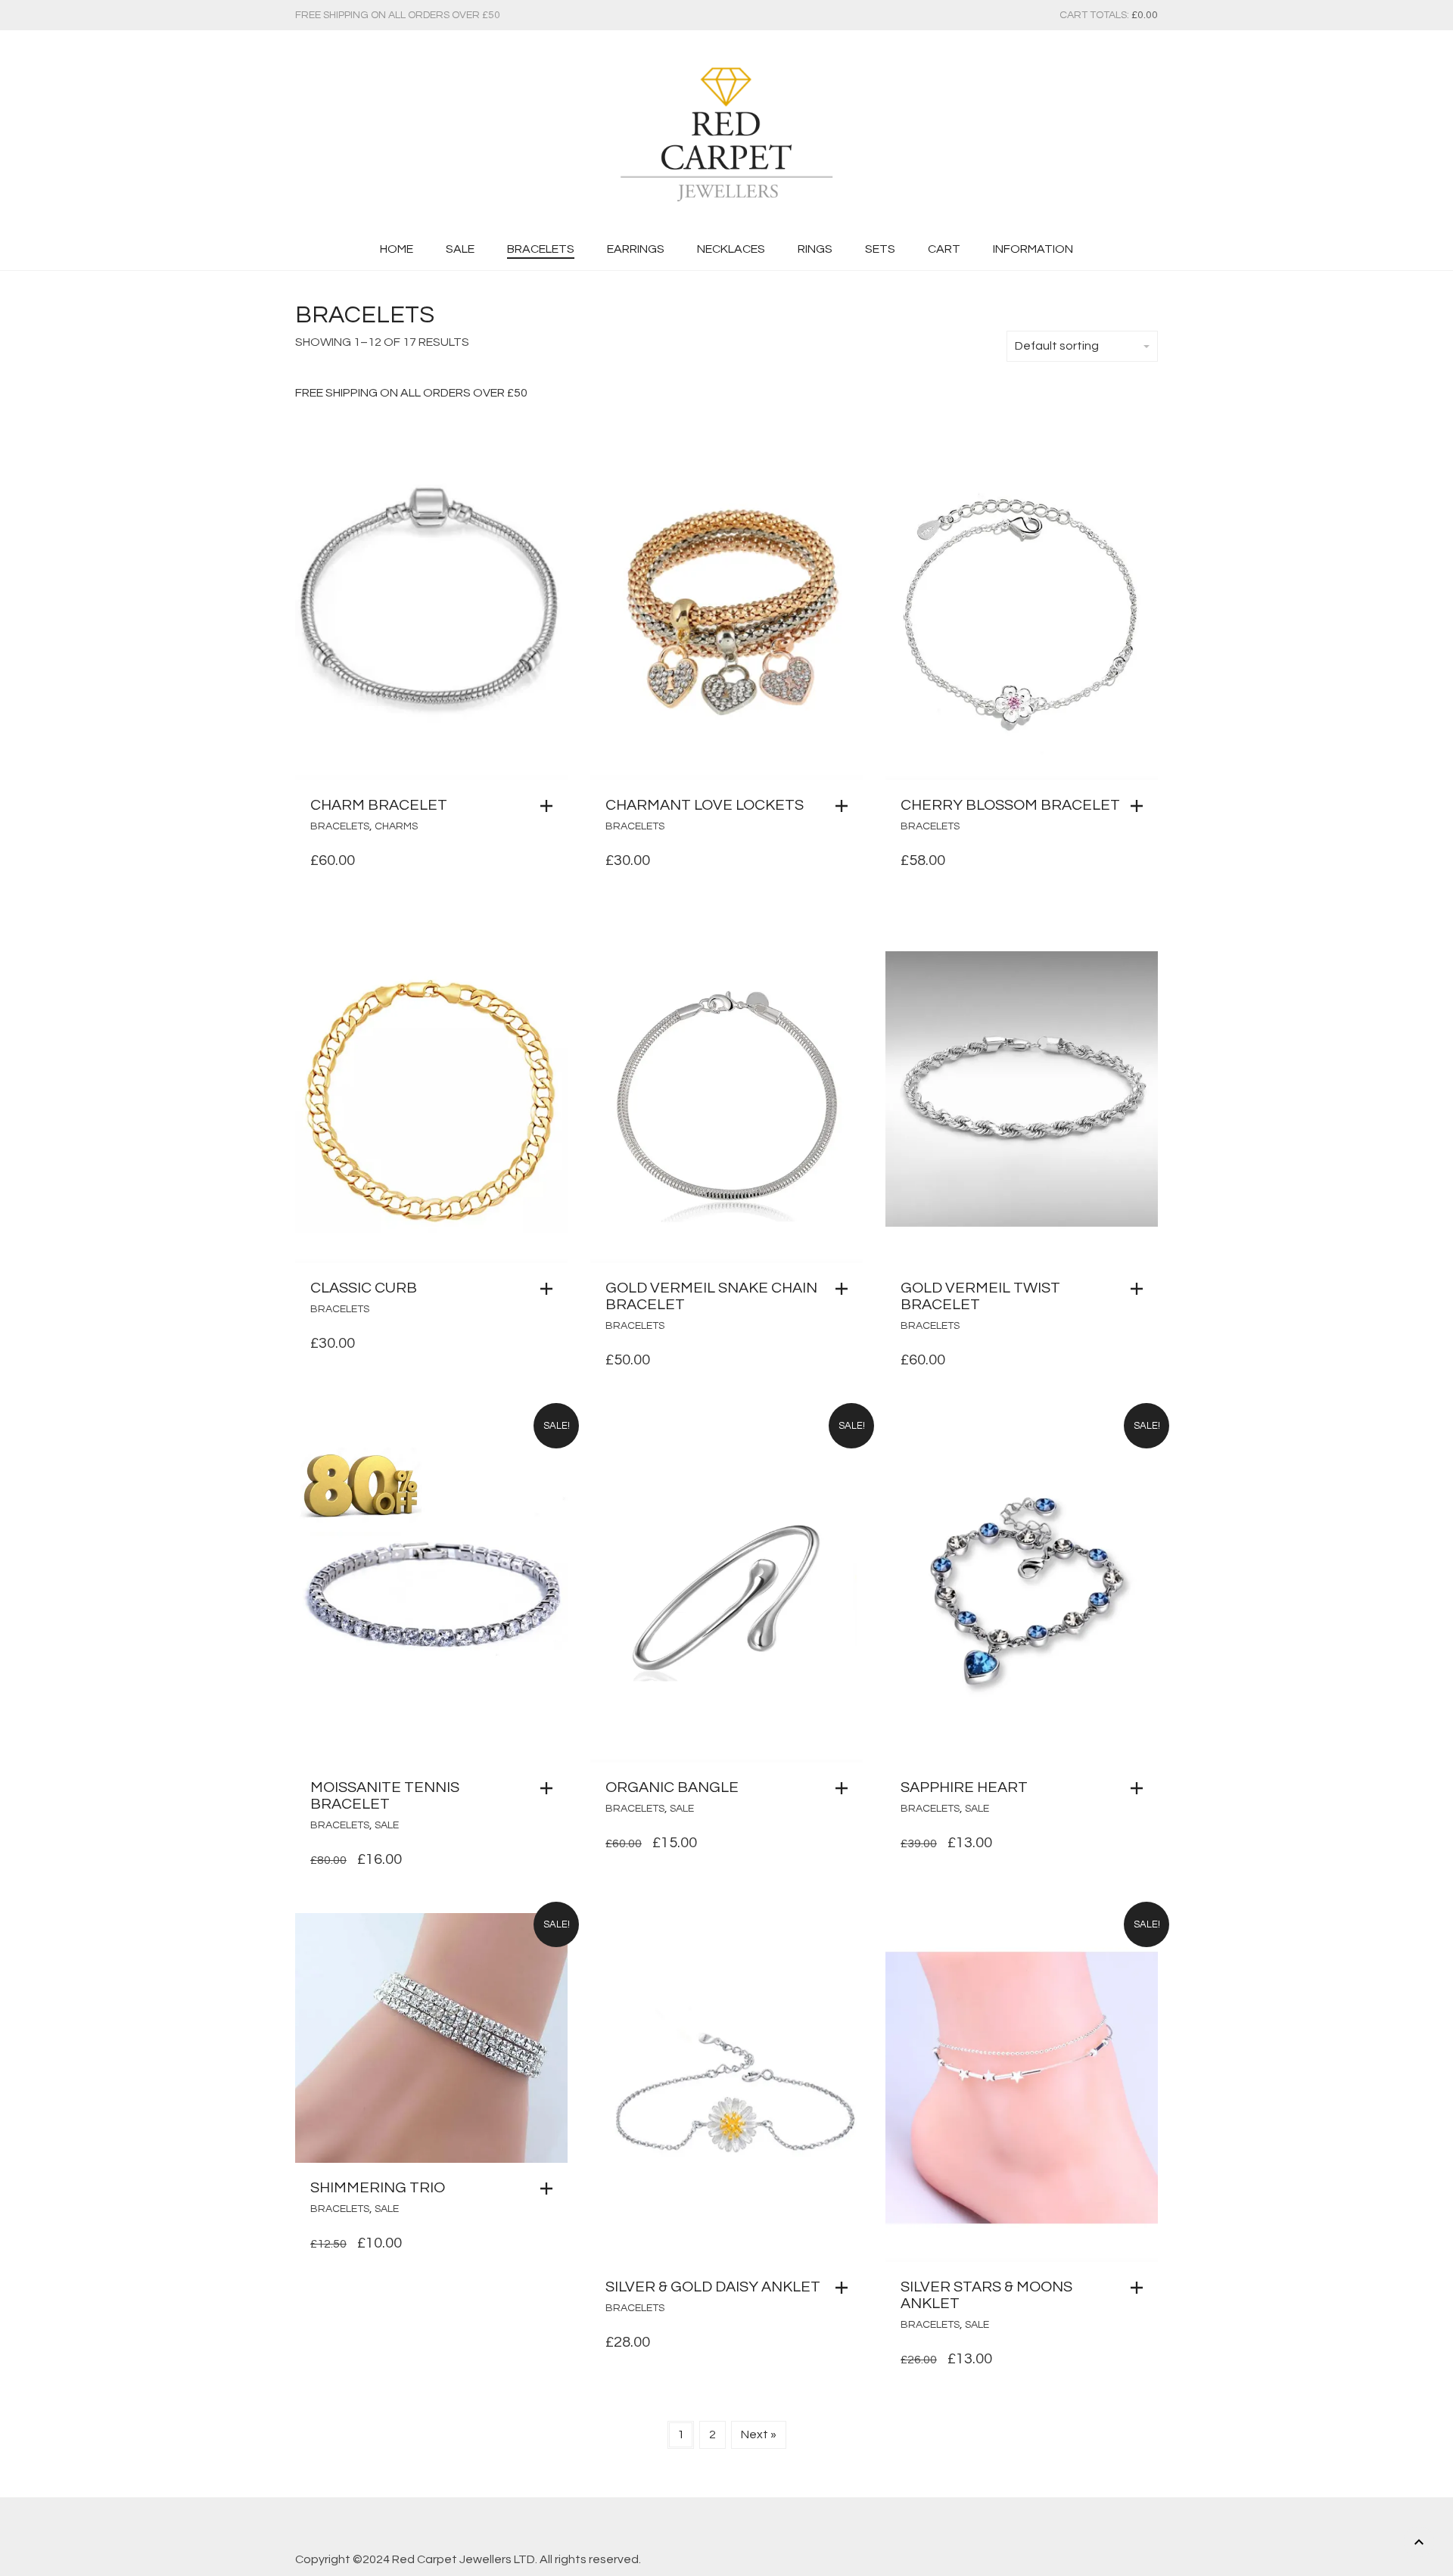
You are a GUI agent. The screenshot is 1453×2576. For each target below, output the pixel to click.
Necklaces (731, 249)
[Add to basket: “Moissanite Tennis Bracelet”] (550, 1788)
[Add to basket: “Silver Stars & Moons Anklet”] (1140, 2288)
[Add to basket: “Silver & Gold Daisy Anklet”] (845, 2288)
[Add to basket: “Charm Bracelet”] (550, 806)
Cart (944, 249)
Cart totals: (1109, 15)
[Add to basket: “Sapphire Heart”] (1140, 1788)
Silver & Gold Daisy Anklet (713, 2287)
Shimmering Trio (378, 2188)
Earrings (636, 249)
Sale (460, 249)
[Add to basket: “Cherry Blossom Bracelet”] (1140, 806)
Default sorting (1057, 346)
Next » (759, 2434)
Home (397, 249)
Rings (815, 249)
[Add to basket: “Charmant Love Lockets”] (845, 806)
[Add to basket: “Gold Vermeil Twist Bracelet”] (1140, 1289)
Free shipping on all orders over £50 (398, 15)
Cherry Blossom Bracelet (1010, 805)
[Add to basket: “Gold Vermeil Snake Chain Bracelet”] (845, 1289)
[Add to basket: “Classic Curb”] (550, 1289)
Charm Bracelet (379, 805)
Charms (396, 826)
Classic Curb (364, 1288)
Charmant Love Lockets (705, 805)
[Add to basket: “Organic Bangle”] (845, 1788)
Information (1033, 249)
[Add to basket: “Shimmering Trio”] (550, 2189)
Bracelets (541, 249)
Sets (880, 249)
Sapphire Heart (964, 1787)
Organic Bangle (672, 1787)
